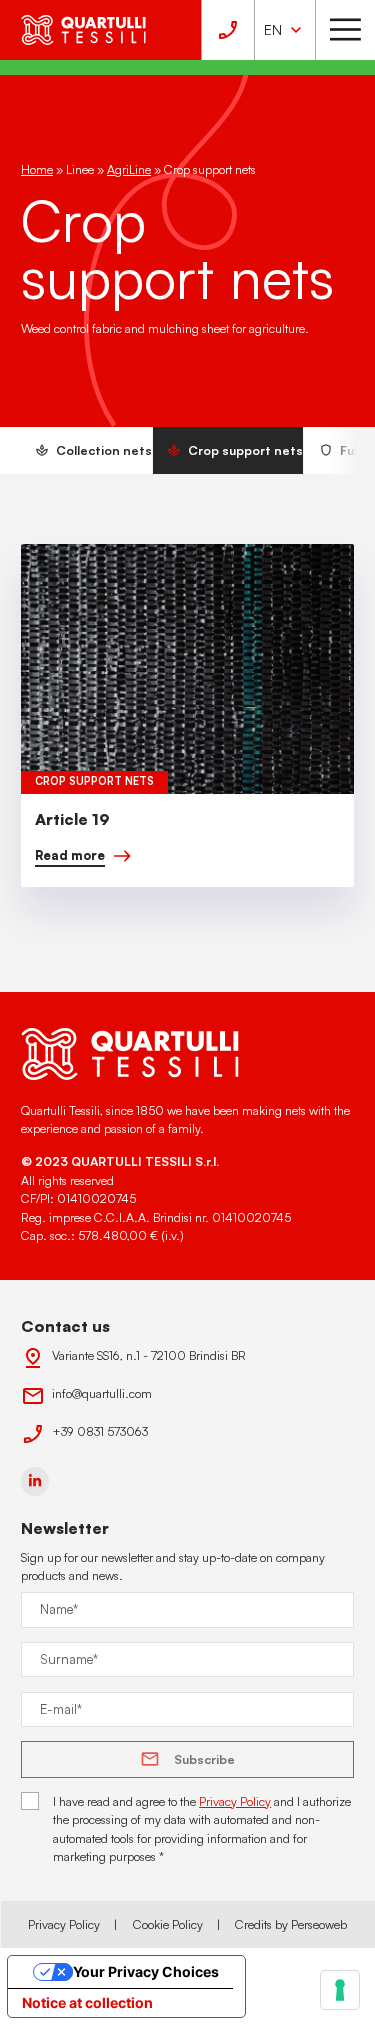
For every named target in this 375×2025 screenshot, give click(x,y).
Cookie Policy (168, 1924)
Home (37, 169)
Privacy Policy (235, 1801)
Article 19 (72, 819)
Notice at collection (87, 2002)
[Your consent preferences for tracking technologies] (340, 1990)
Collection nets (104, 450)
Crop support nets (245, 450)
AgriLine (129, 169)
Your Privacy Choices (146, 1971)
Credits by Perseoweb (291, 1924)
